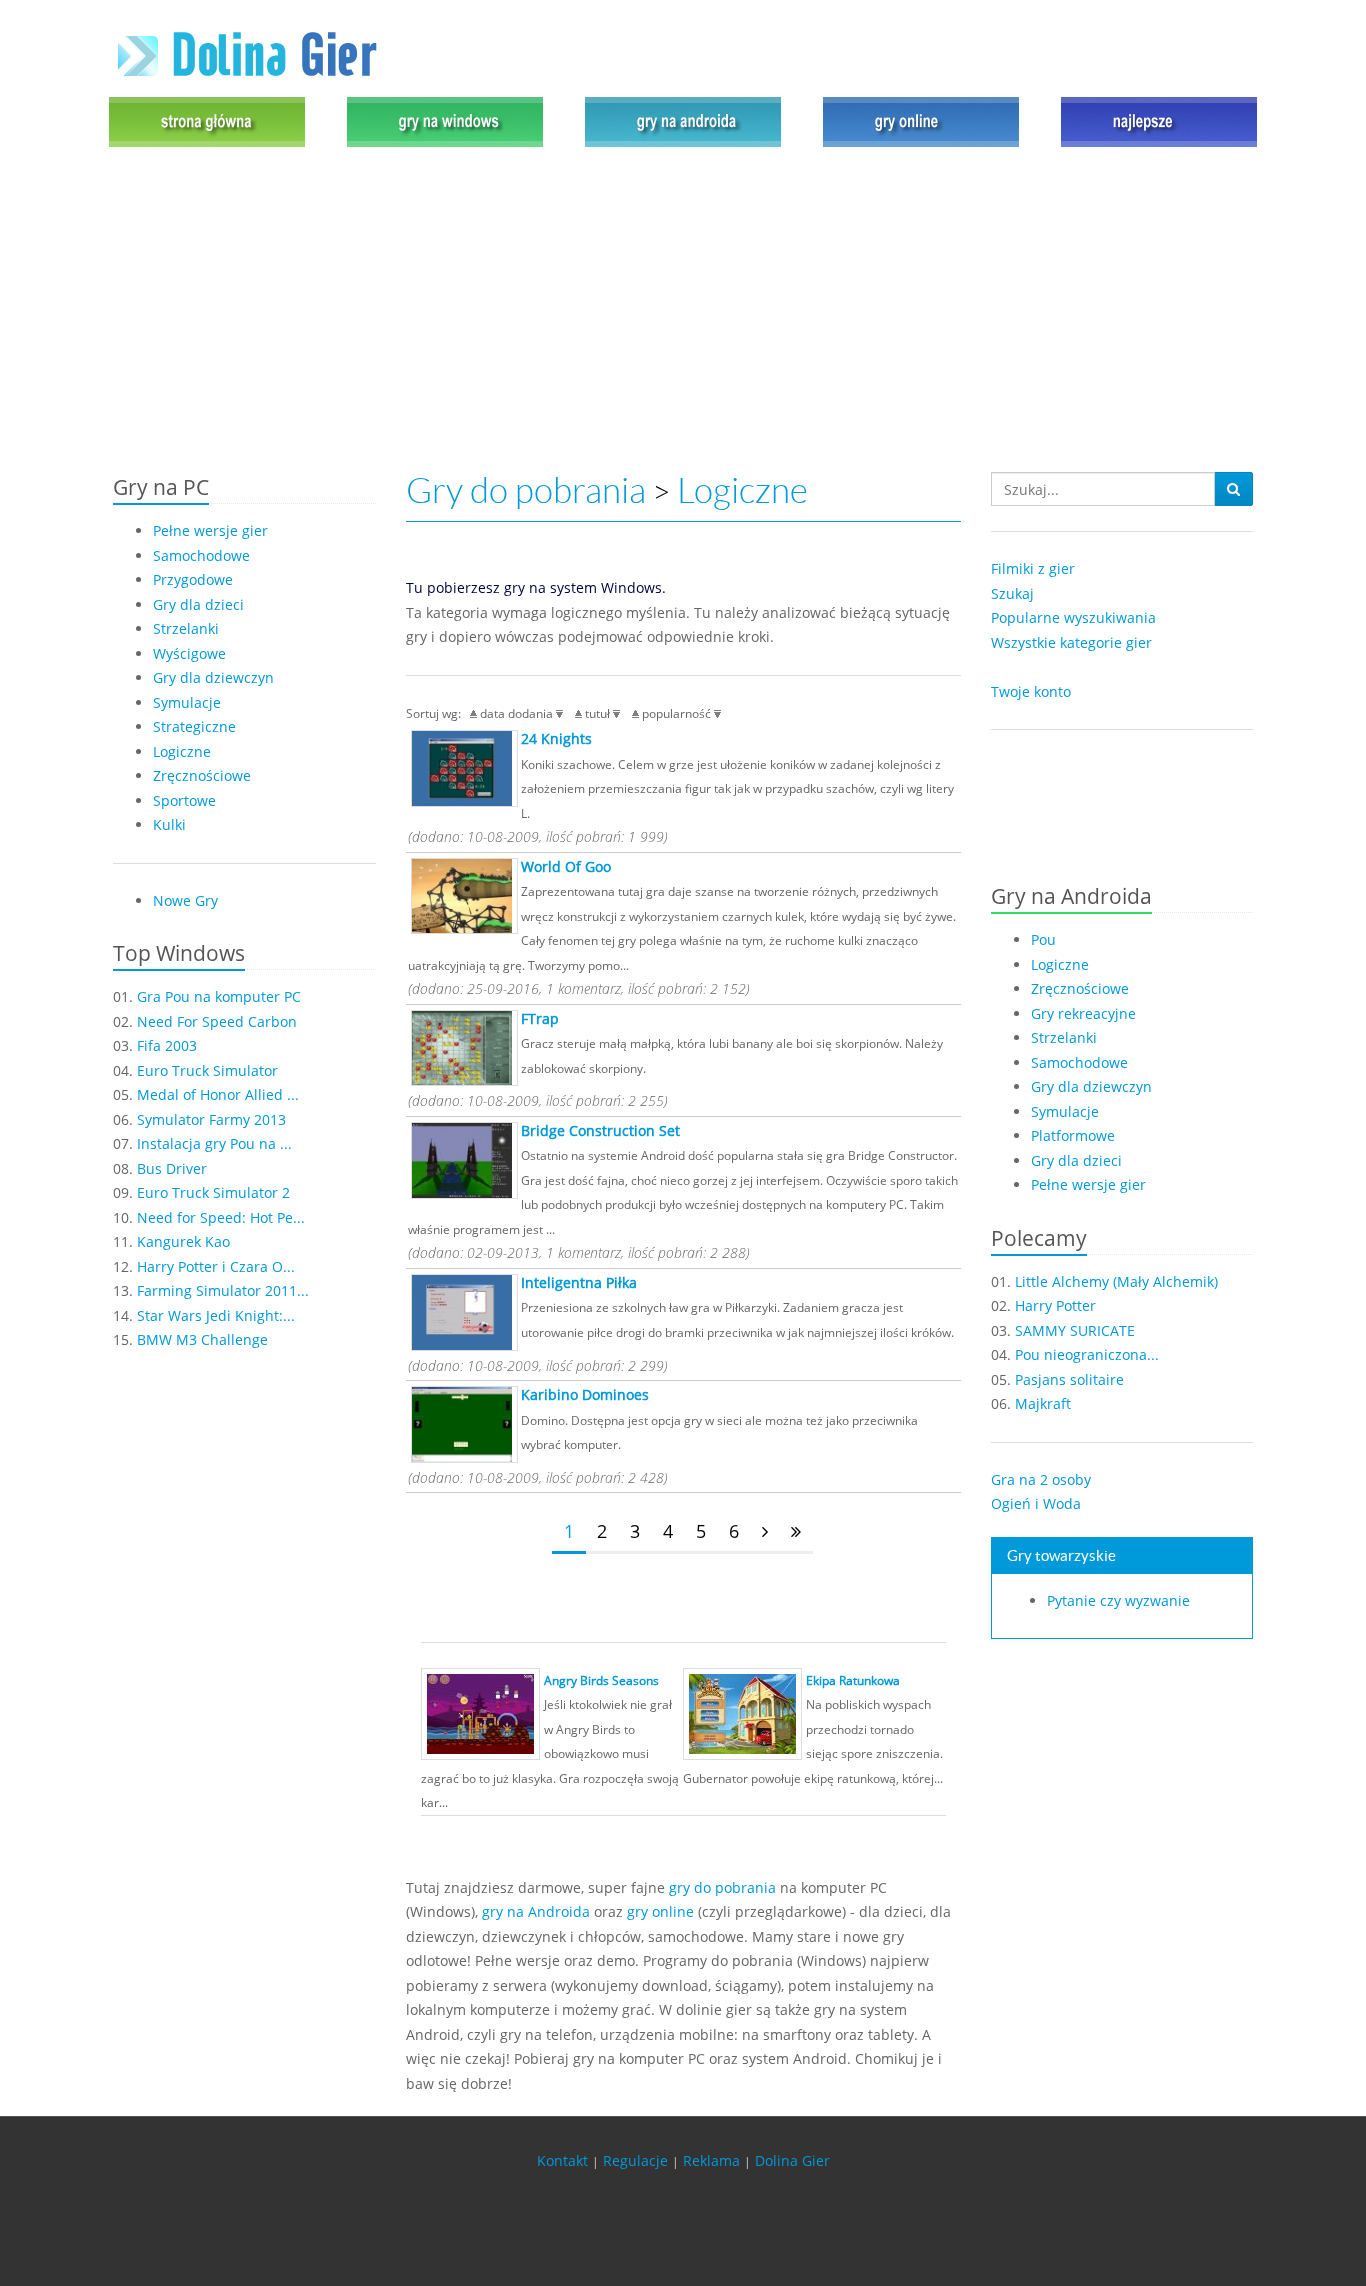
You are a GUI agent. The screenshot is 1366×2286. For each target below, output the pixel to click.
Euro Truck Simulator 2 (213, 1192)
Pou (1043, 939)
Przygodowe (193, 579)
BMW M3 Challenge (202, 1339)
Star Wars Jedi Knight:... (216, 1315)
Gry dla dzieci (198, 604)
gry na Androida (536, 1911)
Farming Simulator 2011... (223, 1290)
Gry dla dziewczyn (213, 677)
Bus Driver (172, 1168)
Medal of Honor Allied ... (218, 1094)
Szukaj (1012, 593)
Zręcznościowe (202, 775)
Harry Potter (1055, 1305)
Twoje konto (1031, 691)
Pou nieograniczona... (1087, 1354)
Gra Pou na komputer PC (219, 996)
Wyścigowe (189, 653)
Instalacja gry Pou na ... (214, 1143)
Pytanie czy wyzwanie (1118, 1600)
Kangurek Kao (183, 1241)
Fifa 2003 (167, 1045)
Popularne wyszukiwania (1073, 617)
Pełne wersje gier (210, 530)
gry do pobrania (722, 1887)
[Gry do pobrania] (445, 120)
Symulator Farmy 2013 (211, 1119)
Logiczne (182, 751)
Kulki (169, 824)
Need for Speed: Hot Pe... (221, 1217)
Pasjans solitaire (1069, 1379)
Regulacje (635, 2160)
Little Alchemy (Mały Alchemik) (1116, 1281)
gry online (660, 1911)
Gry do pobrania (526, 490)
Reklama (711, 2160)
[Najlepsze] (1154, 120)
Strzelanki (186, 628)
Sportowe (184, 800)
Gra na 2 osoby (1041, 1479)
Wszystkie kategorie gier (1071, 642)
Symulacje (187, 702)
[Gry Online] (921, 120)
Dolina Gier (792, 2160)
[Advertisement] (683, 312)
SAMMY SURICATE (1075, 1330)
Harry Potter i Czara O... (216, 1266)
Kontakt (562, 2160)
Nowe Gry (185, 900)
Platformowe (1073, 1135)
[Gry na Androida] (683, 120)
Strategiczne (194, 726)
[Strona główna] (212, 120)
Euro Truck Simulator (207, 1070)
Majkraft (1043, 1403)
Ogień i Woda (1036, 1503)
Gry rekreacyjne (1083, 1013)
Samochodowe (201, 555)
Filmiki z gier (1033, 568)
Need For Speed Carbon (217, 1021)
